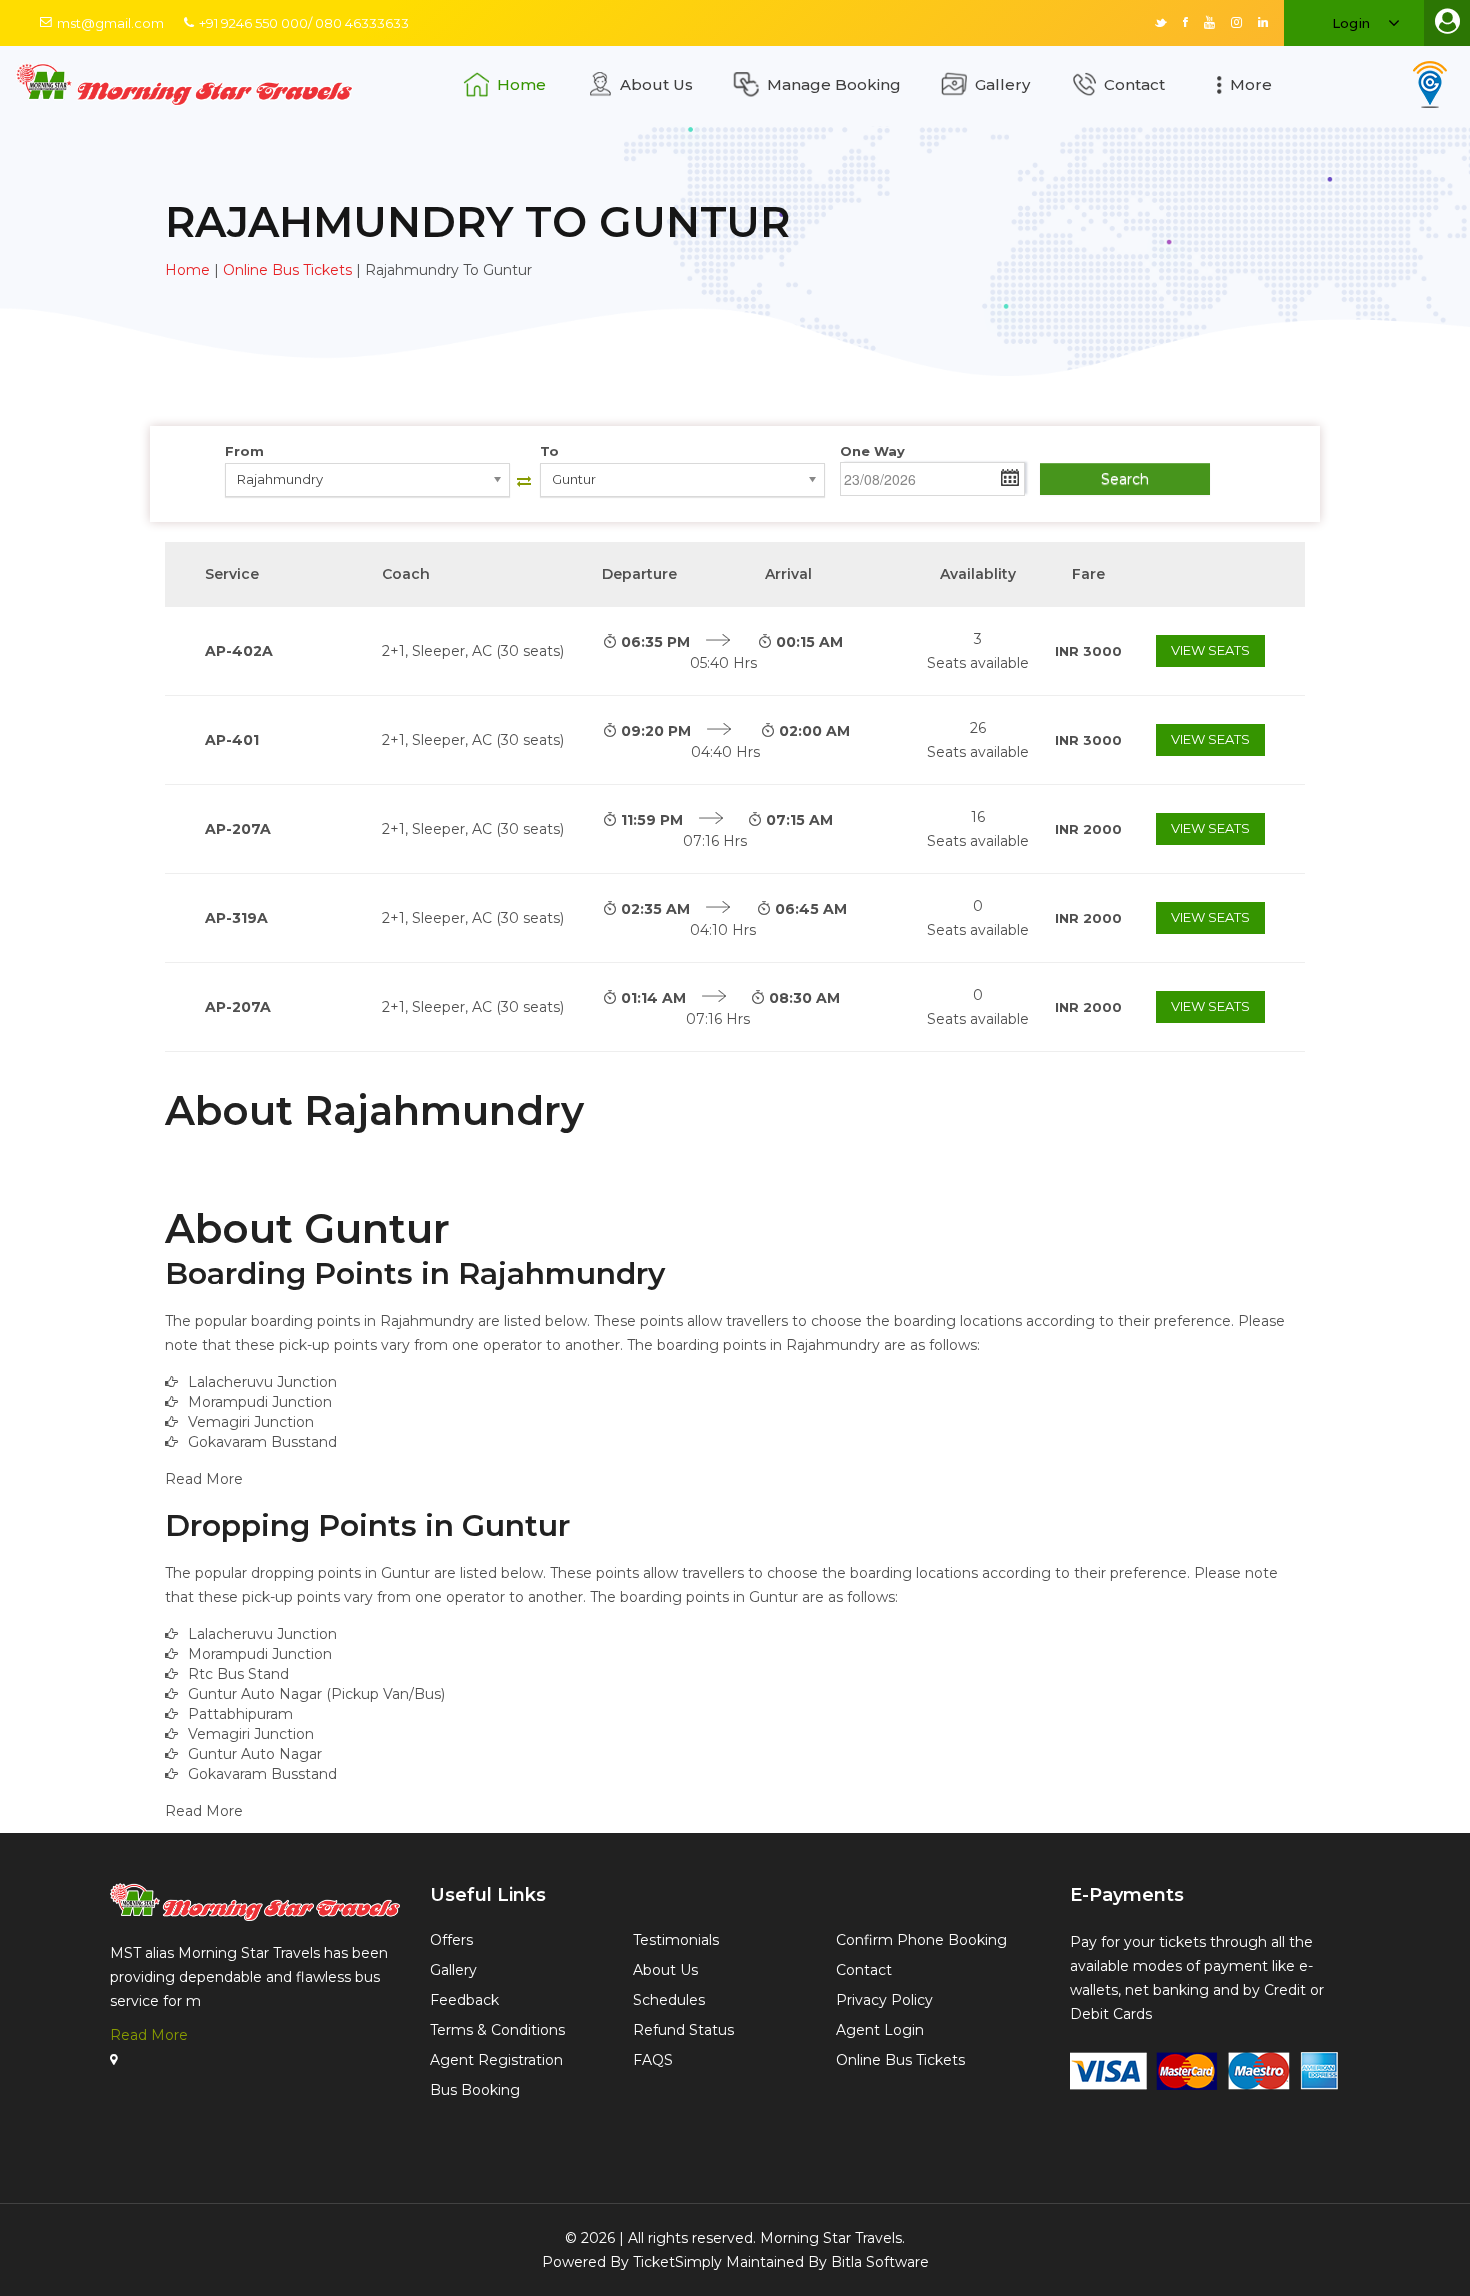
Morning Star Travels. (832, 2238)
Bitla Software (880, 2262)
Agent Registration (496, 2060)
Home (521, 84)
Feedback (464, 2000)
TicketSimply (677, 2262)
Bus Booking (475, 2090)
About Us (656, 84)
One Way (872, 451)
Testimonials (676, 1940)
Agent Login (880, 2030)
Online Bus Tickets (287, 270)
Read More (149, 2035)
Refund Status (683, 2030)
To (549, 451)
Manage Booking (834, 84)
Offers (451, 1940)
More (1251, 84)
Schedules (669, 2000)
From (244, 451)
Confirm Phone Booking (921, 1940)
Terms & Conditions (497, 2030)
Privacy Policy (884, 2000)
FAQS (653, 2060)
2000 (1088, 829)
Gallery (1002, 84)
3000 (1088, 651)
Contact (1134, 84)
